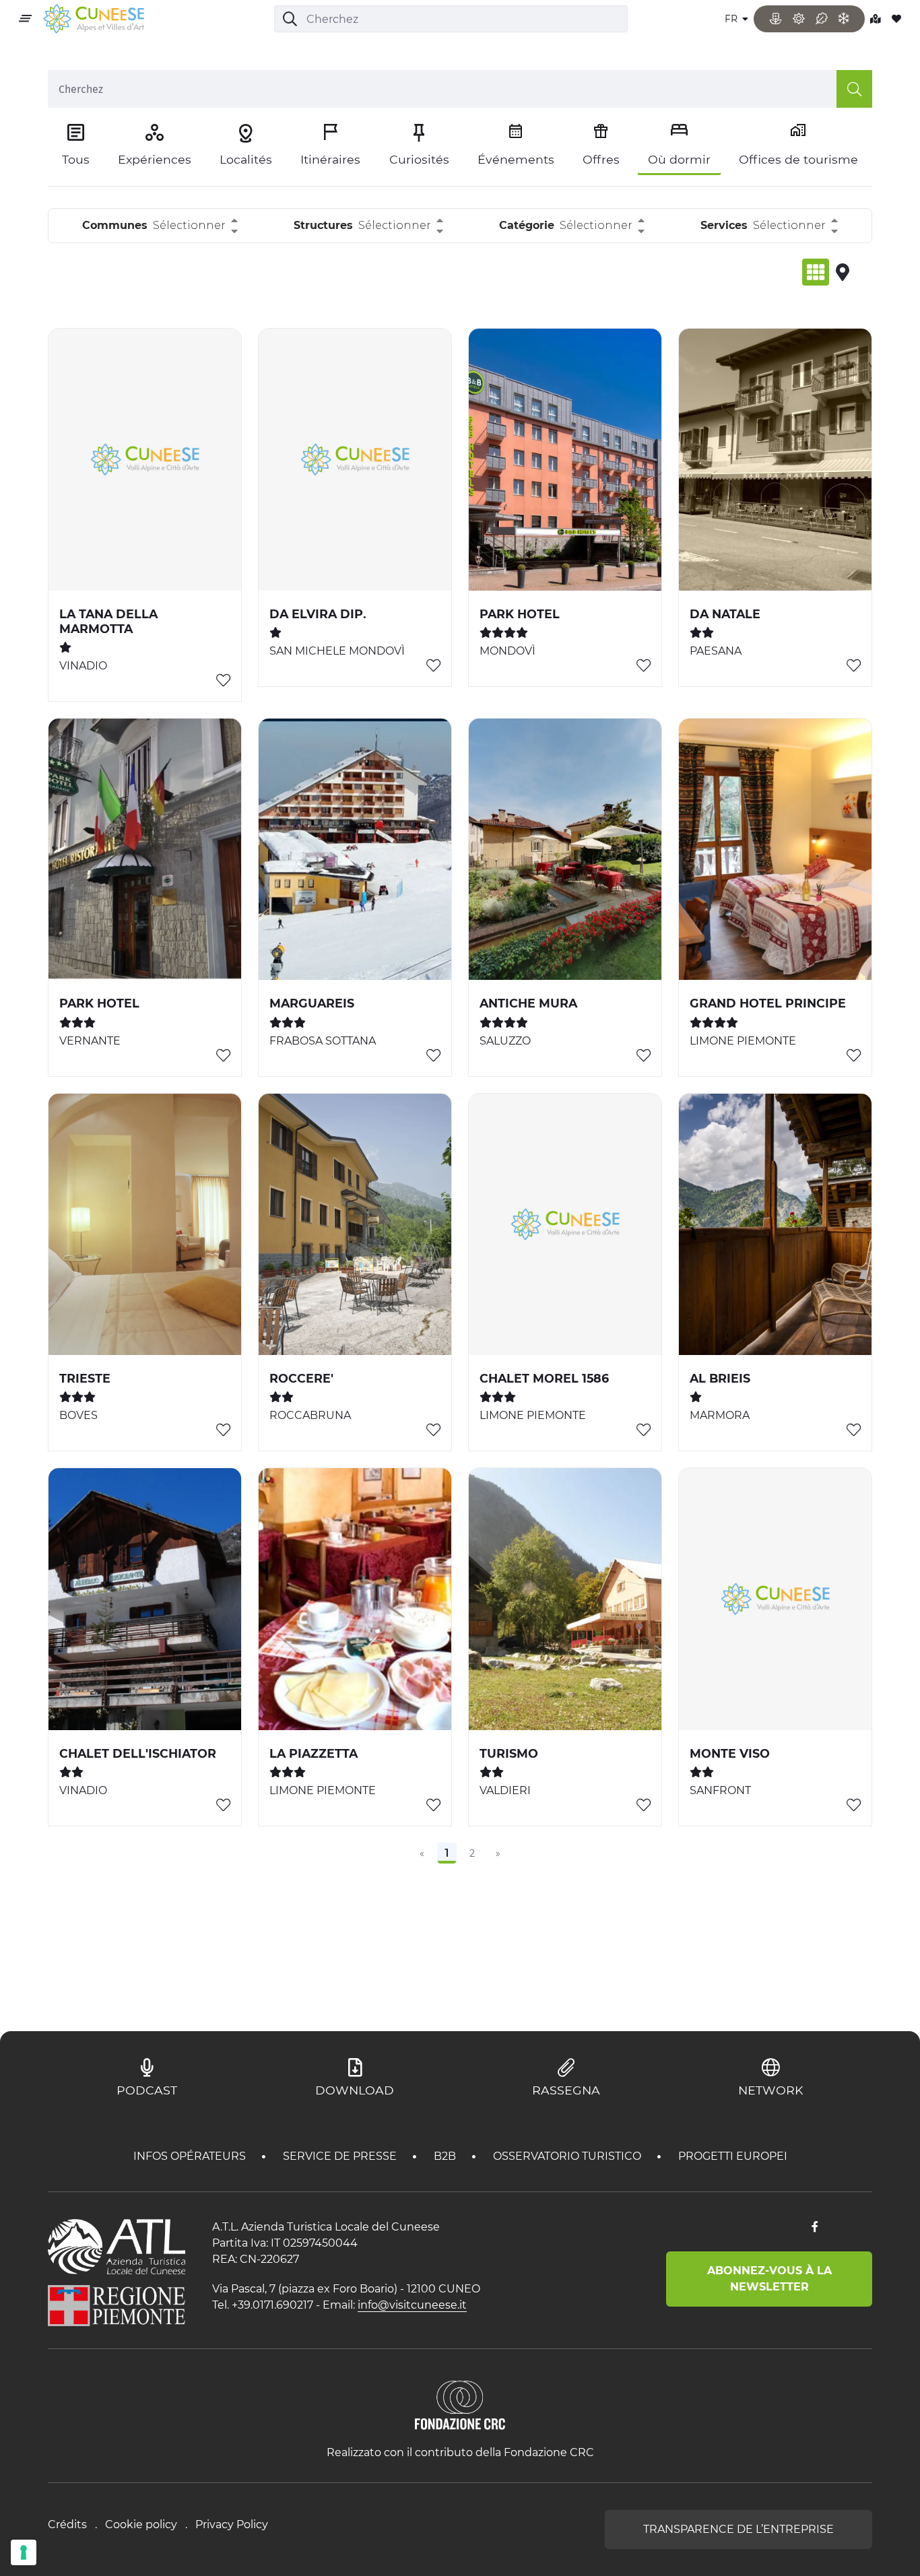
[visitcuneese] (94, 19)
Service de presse (341, 2156)
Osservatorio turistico (568, 2156)
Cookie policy (141, 2524)
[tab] (816, 272)
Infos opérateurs (191, 2156)
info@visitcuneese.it (412, 2305)
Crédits (67, 2524)
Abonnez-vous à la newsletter (769, 2279)
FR (732, 19)
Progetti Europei (733, 2156)
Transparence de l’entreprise (738, 2529)
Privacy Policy (232, 2524)
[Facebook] (815, 2227)
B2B (446, 2156)
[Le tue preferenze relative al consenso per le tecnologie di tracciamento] (24, 2552)
